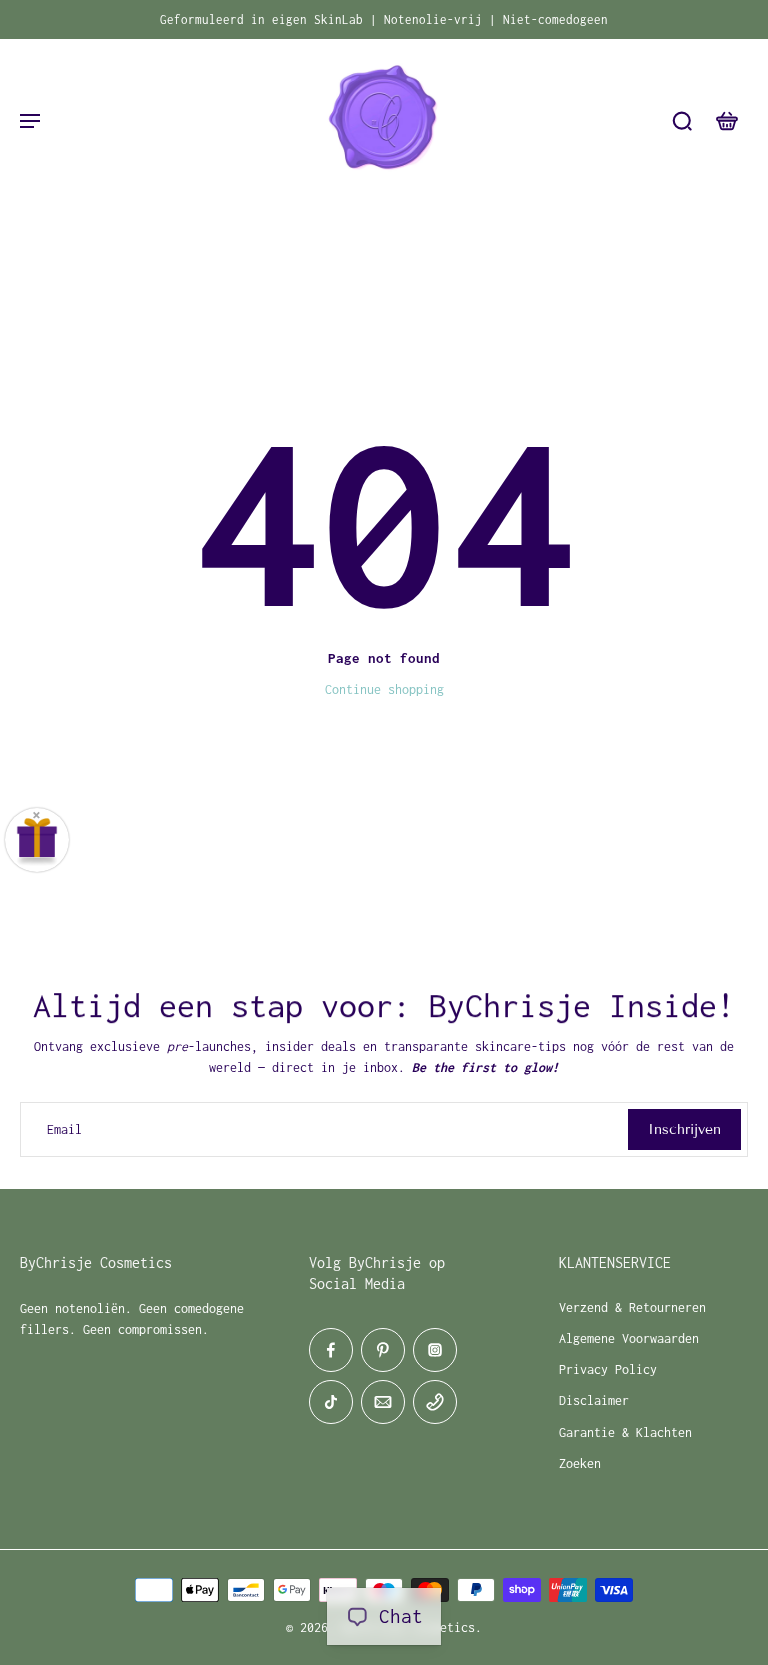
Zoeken (580, 1463)
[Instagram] (435, 1350)
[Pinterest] (383, 1350)
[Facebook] (331, 1350)
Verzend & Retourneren (632, 1307)
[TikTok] (331, 1402)
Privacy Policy (608, 1369)
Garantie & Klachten (625, 1432)
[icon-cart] (726, 120)
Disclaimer (594, 1400)
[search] (682, 120)
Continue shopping (384, 689)
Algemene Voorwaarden (629, 1338)
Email (64, 1129)
